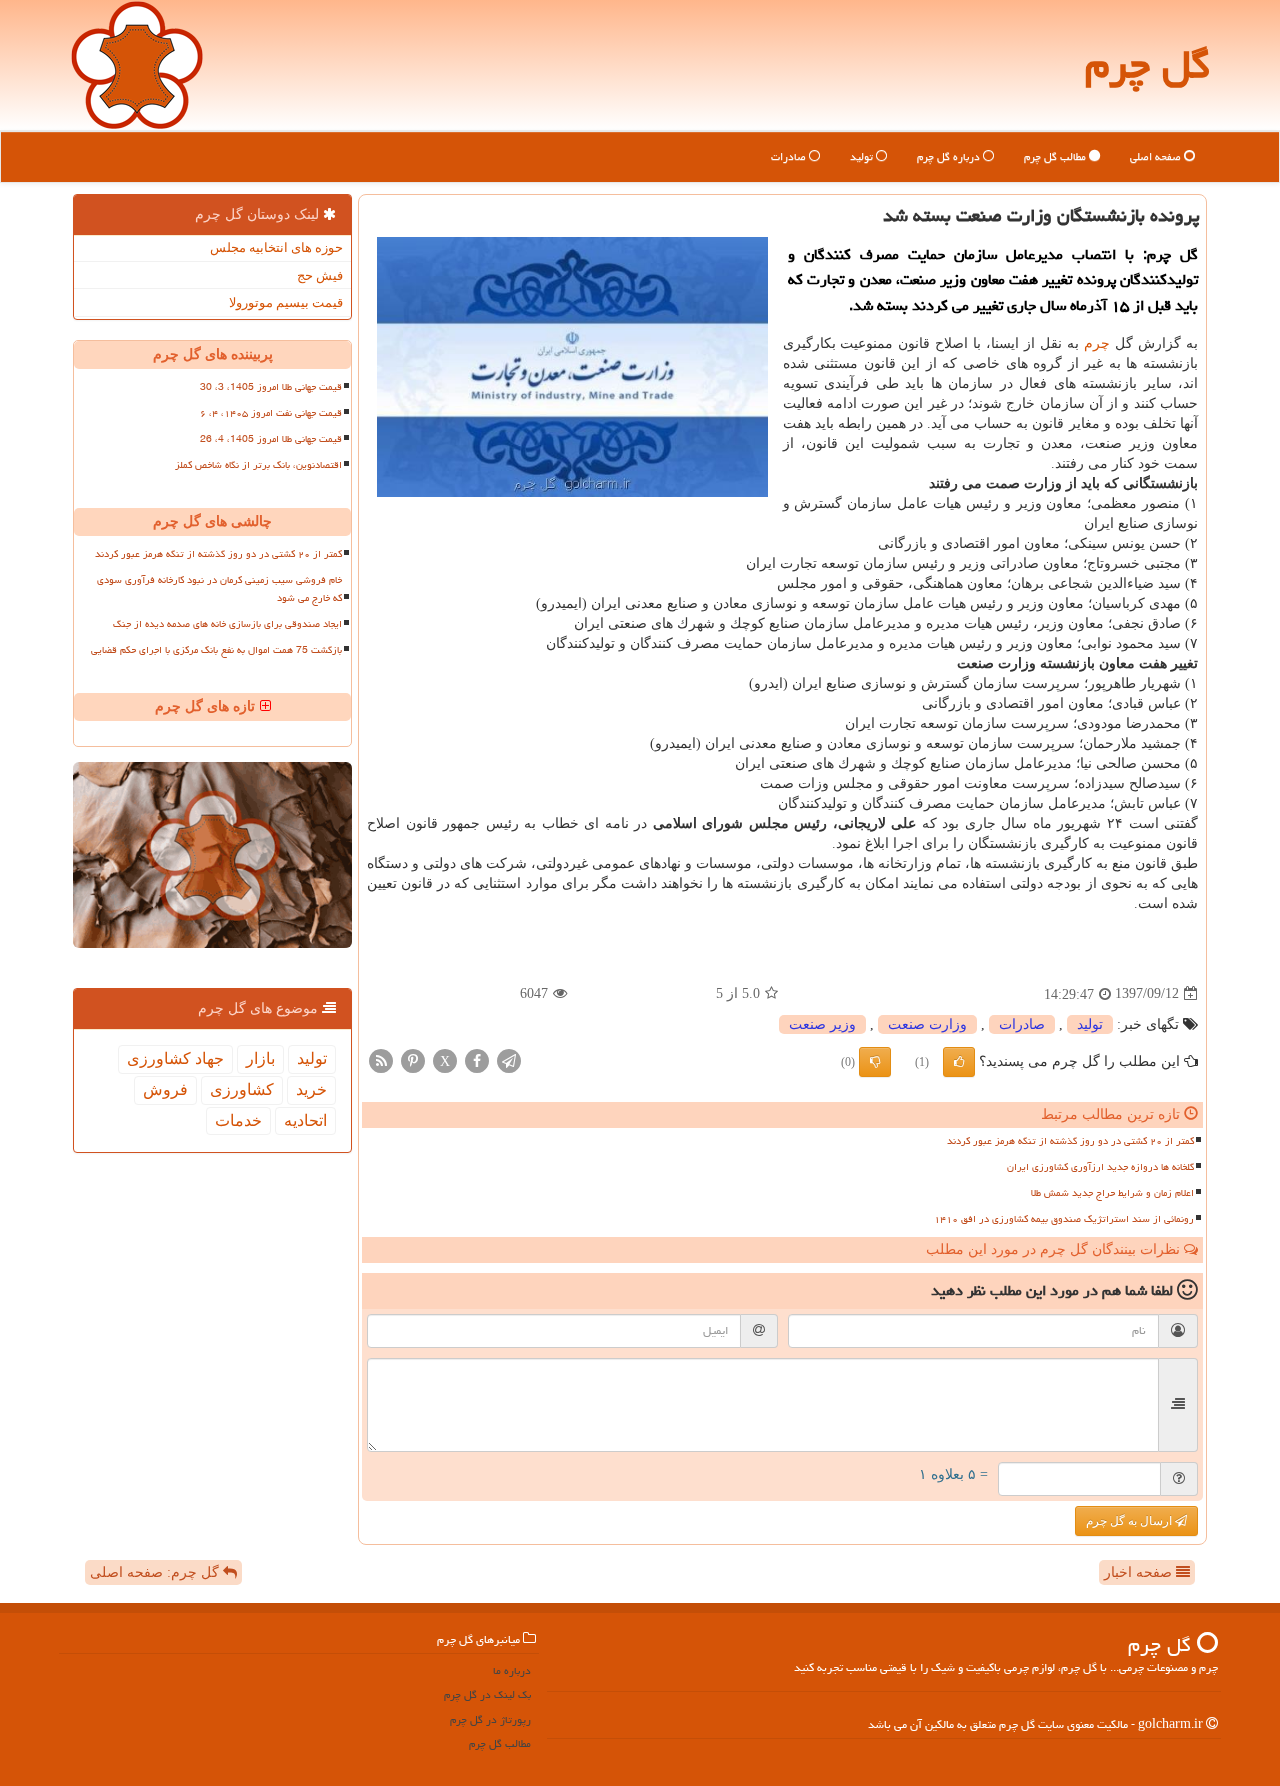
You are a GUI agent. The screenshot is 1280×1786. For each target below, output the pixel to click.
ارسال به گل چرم (1130, 1521)
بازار (260, 1058)
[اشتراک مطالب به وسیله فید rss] (381, 1059)
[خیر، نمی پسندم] (875, 1062)
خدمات (238, 1120)
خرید (311, 1089)
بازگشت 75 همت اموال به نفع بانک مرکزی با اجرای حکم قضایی (216, 650)
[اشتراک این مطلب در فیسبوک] (477, 1059)
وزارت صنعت (927, 1024)
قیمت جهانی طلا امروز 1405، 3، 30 (271, 387)
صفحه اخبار (1140, 1572)
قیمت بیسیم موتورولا (286, 302)
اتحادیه (305, 1120)
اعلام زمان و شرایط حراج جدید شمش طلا (1112, 1193)
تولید (863, 156)
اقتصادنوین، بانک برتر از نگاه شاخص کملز (258, 465)
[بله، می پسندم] (959, 1062)
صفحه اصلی (1157, 156)
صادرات (790, 156)
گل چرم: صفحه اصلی (156, 1572)
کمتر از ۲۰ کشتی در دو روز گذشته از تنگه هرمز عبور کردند (1070, 1141)
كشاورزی (242, 1089)
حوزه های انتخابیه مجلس (276, 247)
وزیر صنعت (822, 1024)
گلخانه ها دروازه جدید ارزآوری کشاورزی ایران (1100, 1167)
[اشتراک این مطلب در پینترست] (413, 1059)
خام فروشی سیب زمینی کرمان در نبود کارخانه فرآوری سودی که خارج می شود (219, 588)
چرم (1097, 343)
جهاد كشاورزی (175, 1058)
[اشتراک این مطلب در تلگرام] (509, 1059)
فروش (165, 1089)
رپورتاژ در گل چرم (490, 1719)
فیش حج (320, 275)
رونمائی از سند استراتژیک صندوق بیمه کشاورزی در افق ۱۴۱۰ (1064, 1219)
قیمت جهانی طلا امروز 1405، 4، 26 (271, 439)
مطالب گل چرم (1056, 156)
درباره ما (512, 1670)
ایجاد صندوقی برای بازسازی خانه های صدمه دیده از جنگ (227, 624)
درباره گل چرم (950, 156)
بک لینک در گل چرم (487, 1694)
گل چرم (1147, 64)
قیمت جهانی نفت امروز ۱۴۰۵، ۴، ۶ (271, 413)
